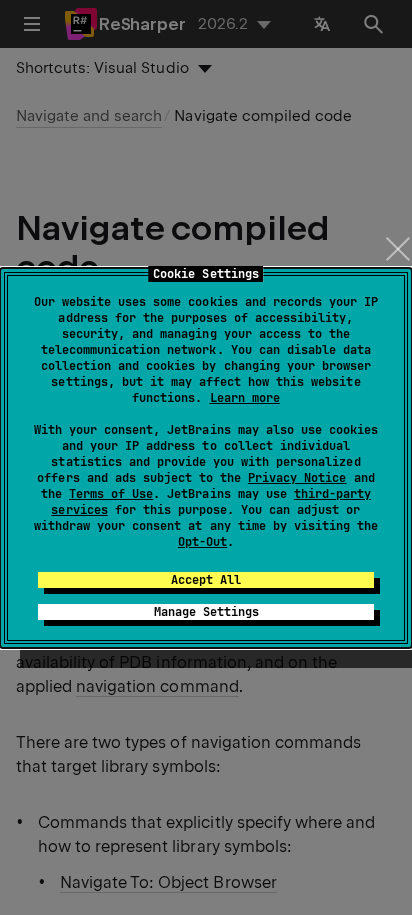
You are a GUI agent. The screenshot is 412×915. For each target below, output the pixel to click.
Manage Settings (206, 612)
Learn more (245, 398)
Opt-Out (202, 542)
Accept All (206, 580)
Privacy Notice (297, 478)
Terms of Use (111, 494)
